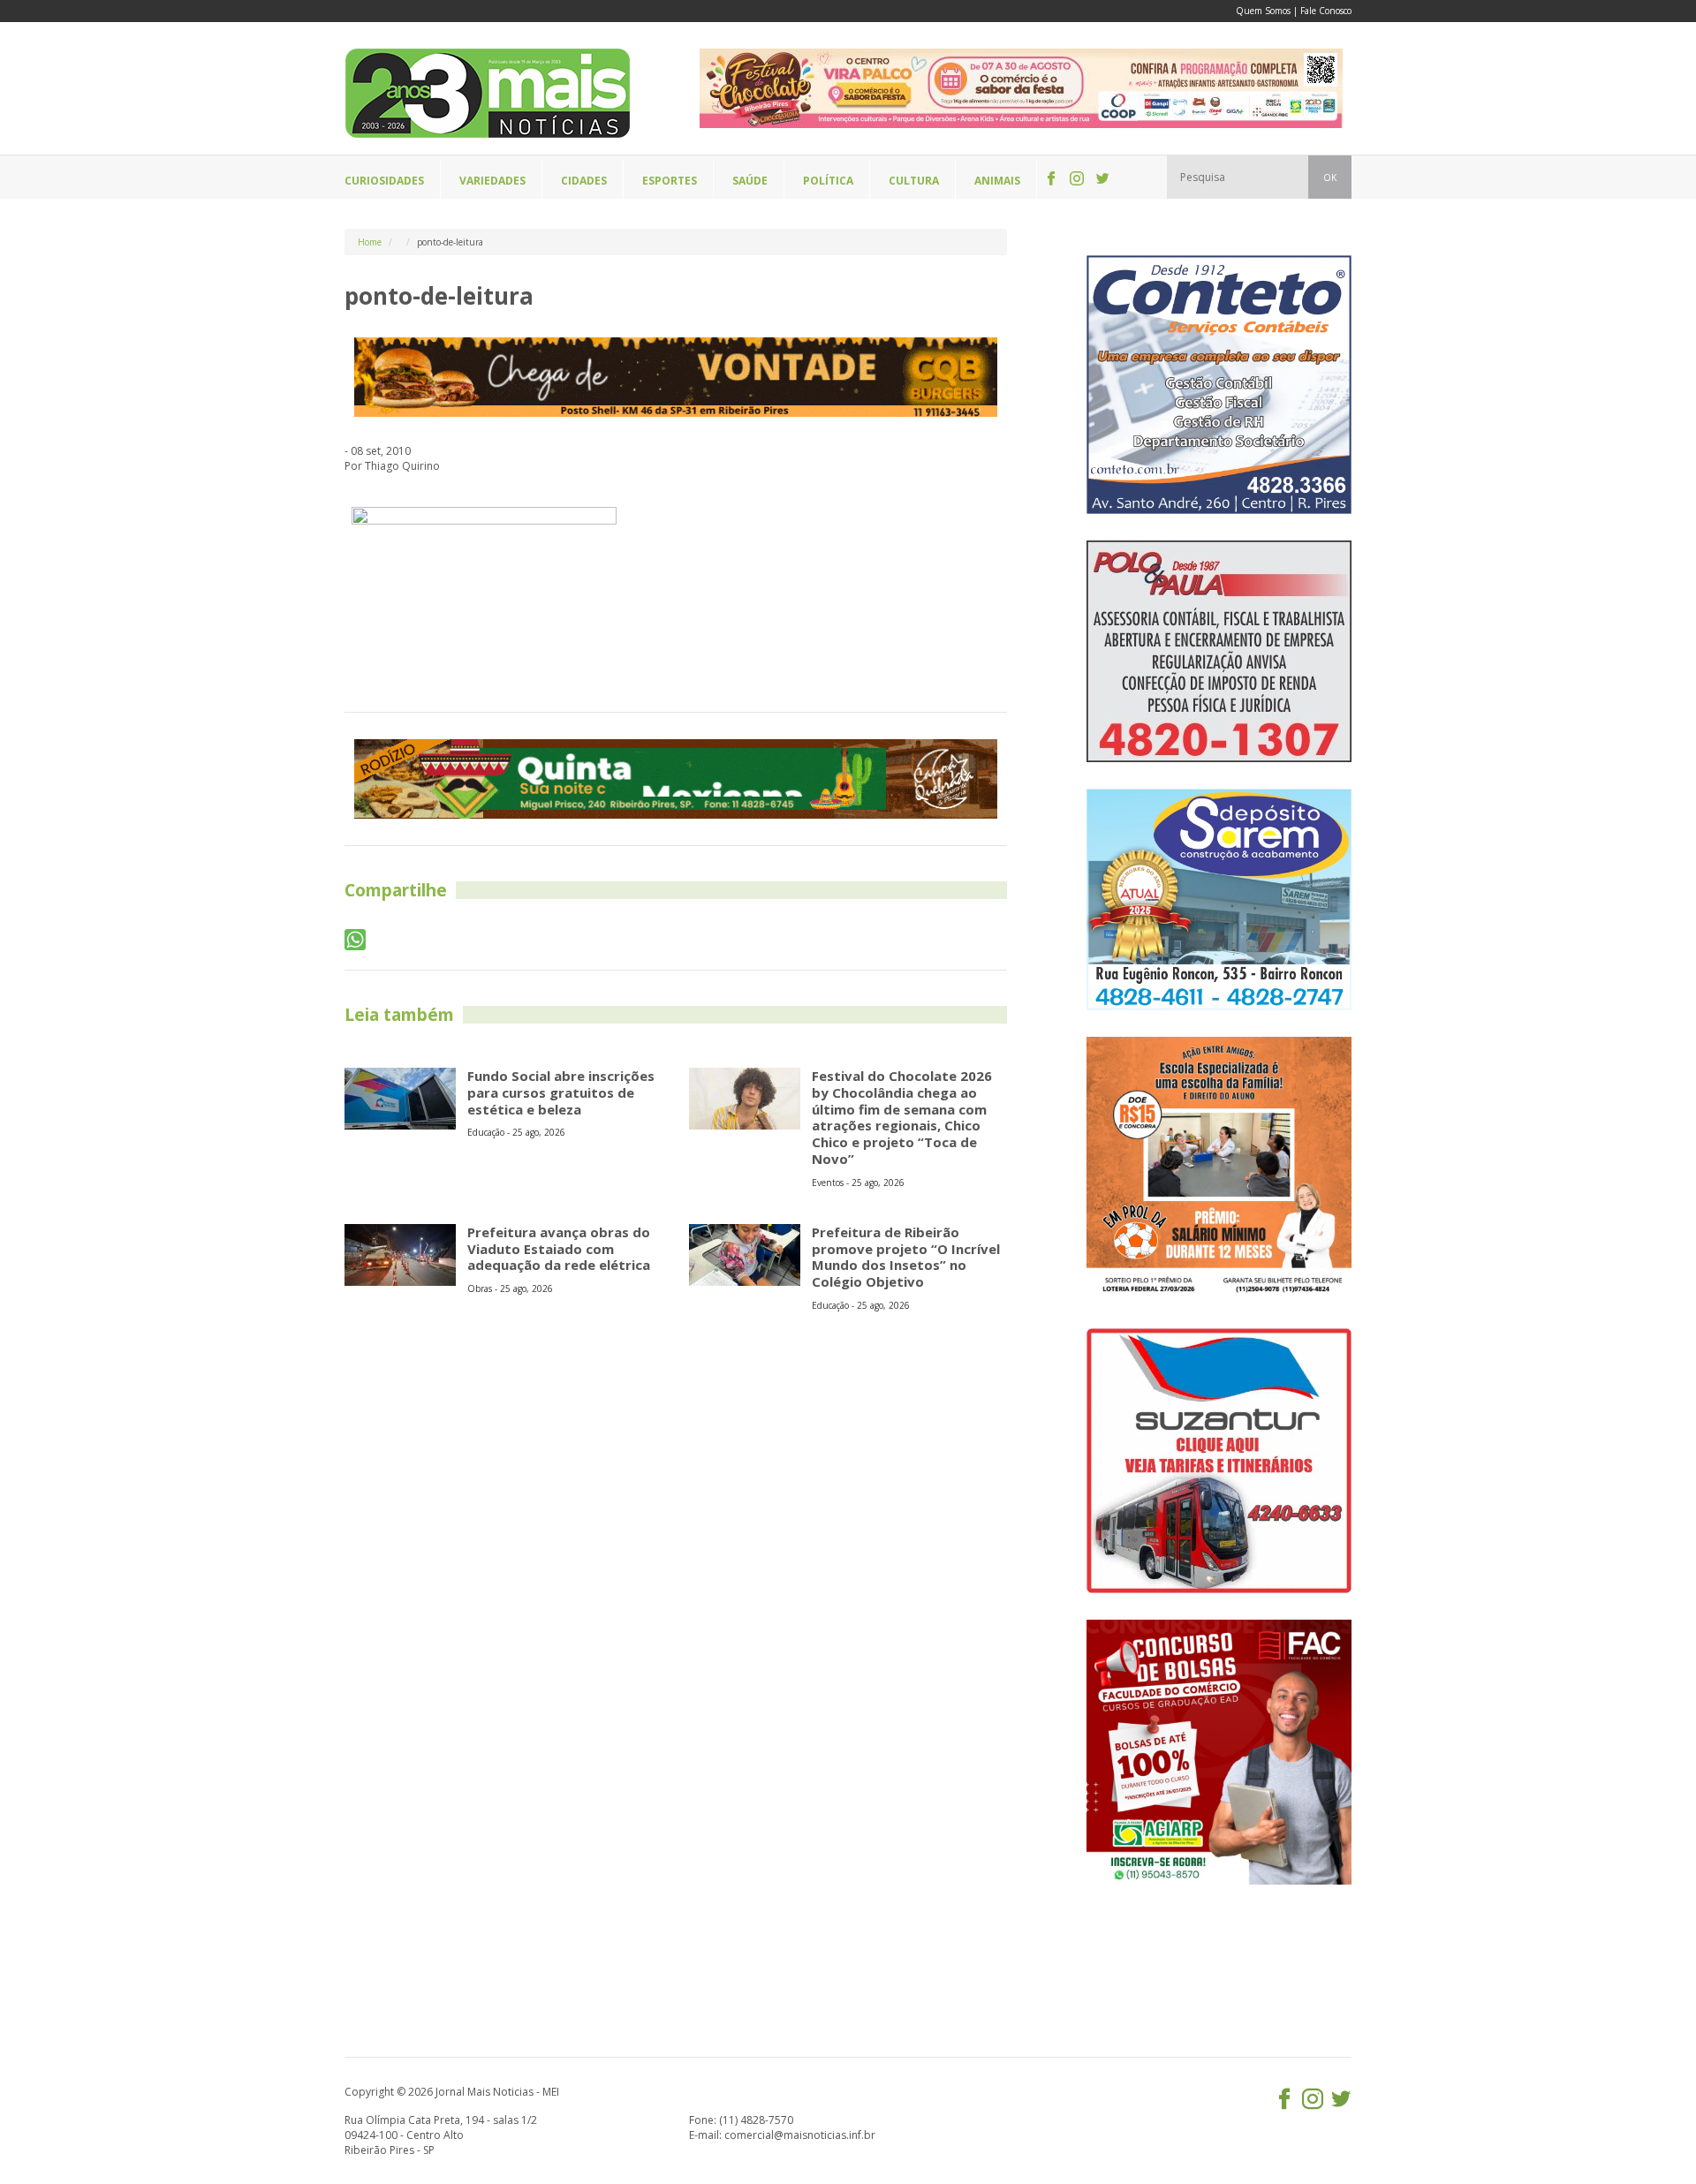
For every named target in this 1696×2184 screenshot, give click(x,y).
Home (370, 242)
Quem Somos (1263, 11)
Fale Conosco (1326, 11)
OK (1330, 178)
